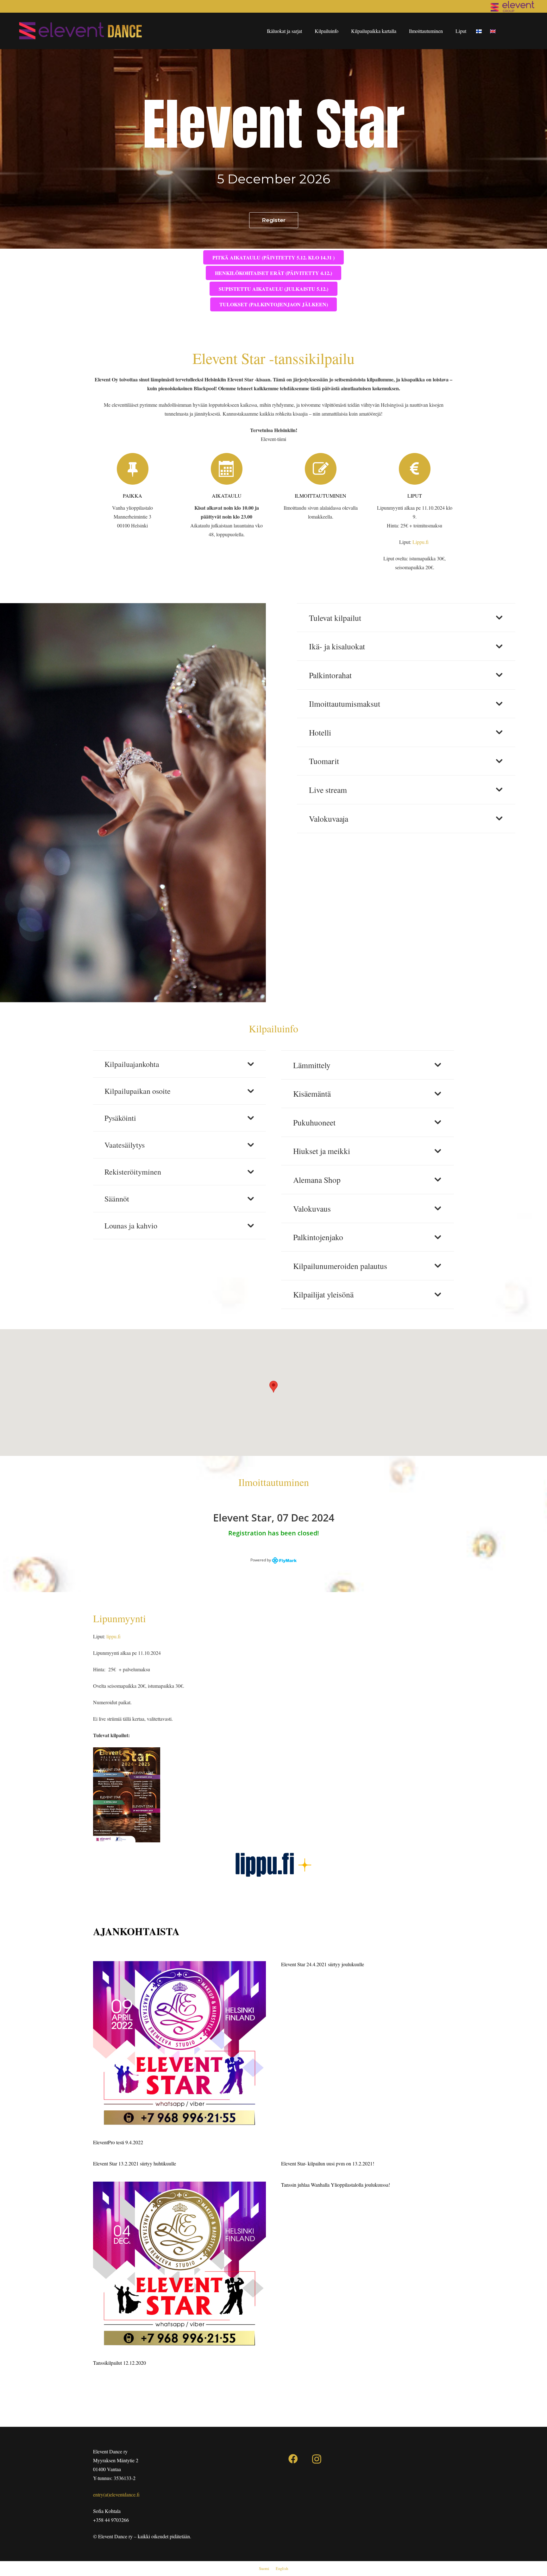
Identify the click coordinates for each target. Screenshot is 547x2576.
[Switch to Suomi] (480, 31)
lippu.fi (113, 1636)
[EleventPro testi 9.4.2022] (179, 2048)
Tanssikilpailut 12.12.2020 (119, 2363)
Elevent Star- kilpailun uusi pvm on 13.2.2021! (328, 2163)
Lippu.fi (421, 542)
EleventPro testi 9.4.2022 (118, 2142)
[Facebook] (293, 2459)
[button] (273, 1387)
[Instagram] (317, 2459)
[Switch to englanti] (494, 31)
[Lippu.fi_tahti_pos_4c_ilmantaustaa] (273, 1865)
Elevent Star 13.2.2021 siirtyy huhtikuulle (135, 2163)
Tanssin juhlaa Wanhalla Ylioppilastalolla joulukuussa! (336, 2185)
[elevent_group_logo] (512, 6)
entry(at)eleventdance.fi (116, 2494)
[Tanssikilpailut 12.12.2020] (179, 2268)
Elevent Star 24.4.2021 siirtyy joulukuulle (323, 1964)
